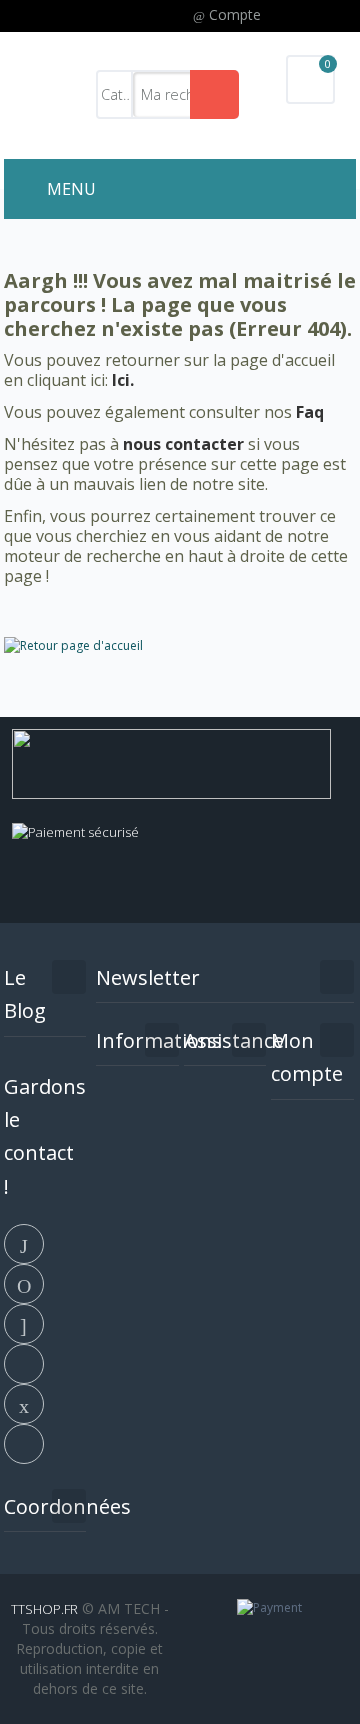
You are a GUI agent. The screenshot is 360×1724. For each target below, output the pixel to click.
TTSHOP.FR (44, 1609)
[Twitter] (24, 1282)
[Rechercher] (214, 94)
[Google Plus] (24, 1322)
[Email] (24, 1402)
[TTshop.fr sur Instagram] (24, 1362)
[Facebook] (24, 1242)
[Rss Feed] (24, 1442)
